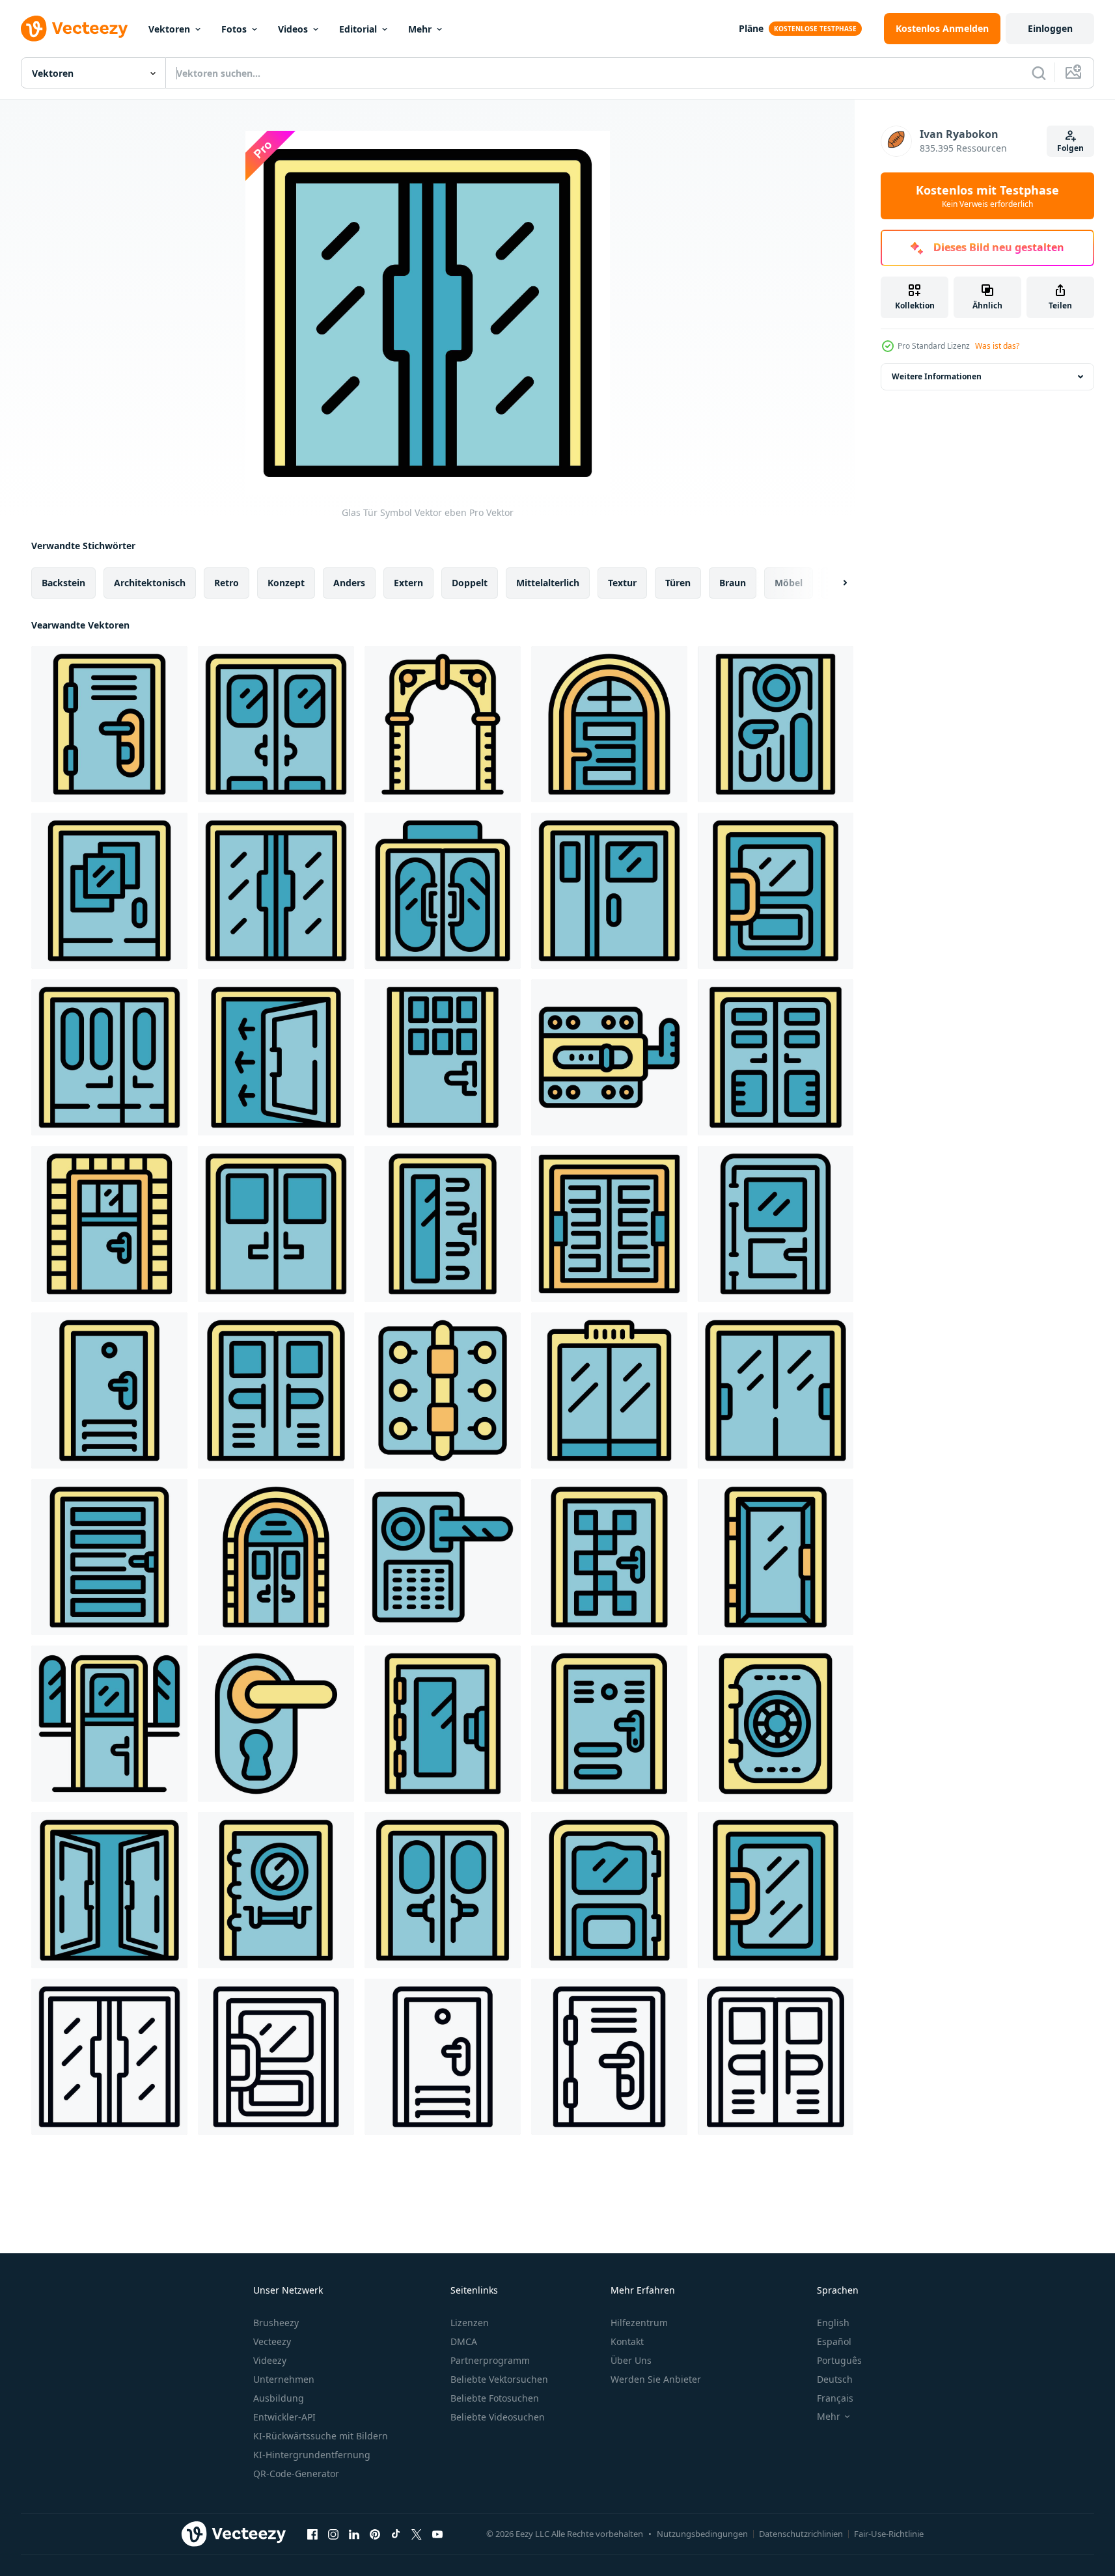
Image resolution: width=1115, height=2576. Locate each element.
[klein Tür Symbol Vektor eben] (109, 1724)
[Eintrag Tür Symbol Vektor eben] (443, 1057)
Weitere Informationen (937, 376)
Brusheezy (276, 2323)
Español (834, 2341)
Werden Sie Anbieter (656, 2379)
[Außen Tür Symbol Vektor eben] (276, 1557)
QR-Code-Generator (296, 2474)
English (833, 2323)
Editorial (358, 29)
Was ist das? (997, 346)
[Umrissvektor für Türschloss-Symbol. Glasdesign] (276, 2057)
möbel (789, 583)
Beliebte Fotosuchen (495, 2398)
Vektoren (169, 29)
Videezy (270, 2360)
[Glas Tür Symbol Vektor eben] (276, 891)
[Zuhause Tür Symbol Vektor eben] (776, 1057)
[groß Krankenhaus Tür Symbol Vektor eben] (276, 1224)
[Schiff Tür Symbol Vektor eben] (443, 1890)
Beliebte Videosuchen (498, 2417)
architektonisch (150, 583)
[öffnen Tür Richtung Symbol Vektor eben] (276, 1057)
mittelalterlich (548, 583)
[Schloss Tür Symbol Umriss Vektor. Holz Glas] (443, 2057)
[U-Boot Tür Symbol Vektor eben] (776, 1724)
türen (678, 583)
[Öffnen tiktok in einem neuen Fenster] (396, 2534)
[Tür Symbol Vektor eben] (609, 891)
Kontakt (627, 2341)
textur (622, 583)
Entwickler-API (284, 2417)
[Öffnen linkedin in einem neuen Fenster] (354, 2534)
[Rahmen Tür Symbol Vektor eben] (109, 891)
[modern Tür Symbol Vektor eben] (609, 724)
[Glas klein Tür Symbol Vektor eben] (776, 1890)
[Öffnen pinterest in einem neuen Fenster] (375, 2534)
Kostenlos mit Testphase (987, 196)
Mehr (420, 29)
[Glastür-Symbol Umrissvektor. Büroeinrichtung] (109, 2057)
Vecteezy (272, 2341)
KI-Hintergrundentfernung (312, 2455)
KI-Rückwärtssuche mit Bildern (321, 2436)
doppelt (470, 583)
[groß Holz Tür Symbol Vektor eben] (609, 1224)
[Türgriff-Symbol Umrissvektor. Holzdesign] (776, 2057)
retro (227, 583)
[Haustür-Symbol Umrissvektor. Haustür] (609, 2057)
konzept (286, 583)
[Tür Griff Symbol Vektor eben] (276, 1390)
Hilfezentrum (639, 2323)
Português (839, 2360)
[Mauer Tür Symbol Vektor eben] (776, 724)
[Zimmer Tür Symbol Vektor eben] (443, 1224)
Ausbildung (279, 2398)
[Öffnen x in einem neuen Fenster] (417, 2534)
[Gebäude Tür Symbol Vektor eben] (776, 1224)
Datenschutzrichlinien (801, 2534)
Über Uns (631, 2360)
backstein (63, 583)
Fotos (234, 29)
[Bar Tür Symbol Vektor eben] (443, 891)
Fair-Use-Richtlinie (889, 2534)
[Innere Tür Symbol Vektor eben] (609, 1890)
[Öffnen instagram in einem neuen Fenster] (333, 2534)
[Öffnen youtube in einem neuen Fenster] (437, 2534)
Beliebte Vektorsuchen (499, 2379)
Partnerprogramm (490, 2360)
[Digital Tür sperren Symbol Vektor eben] (443, 1557)
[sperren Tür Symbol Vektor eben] (109, 1390)
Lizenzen (470, 2323)
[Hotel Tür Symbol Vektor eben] (776, 1390)
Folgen (1070, 148)
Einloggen (1050, 28)
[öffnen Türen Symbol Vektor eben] (109, 1890)
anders (349, 583)
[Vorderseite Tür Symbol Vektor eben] (109, 724)
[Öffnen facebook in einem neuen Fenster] (312, 2534)
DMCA (464, 2341)
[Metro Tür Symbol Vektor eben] (109, 1057)
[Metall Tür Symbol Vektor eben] (443, 724)
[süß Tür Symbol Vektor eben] (109, 1224)
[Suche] (1039, 73)
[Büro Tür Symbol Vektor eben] (609, 1557)
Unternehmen (284, 2379)
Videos (293, 29)
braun (733, 583)
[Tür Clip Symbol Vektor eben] (443, 1390)
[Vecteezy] (74, 29)
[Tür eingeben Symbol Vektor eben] (276, 724)
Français (835, 2398)
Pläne (751, 28)
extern (408, 583)
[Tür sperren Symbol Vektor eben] (776, 891)
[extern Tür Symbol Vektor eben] (109, 1557)
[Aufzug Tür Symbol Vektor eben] (609, 1390)
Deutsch (835, 2379)
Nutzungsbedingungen (702, 2534)
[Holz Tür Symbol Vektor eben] (609, 1724)
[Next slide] (834, 583)
